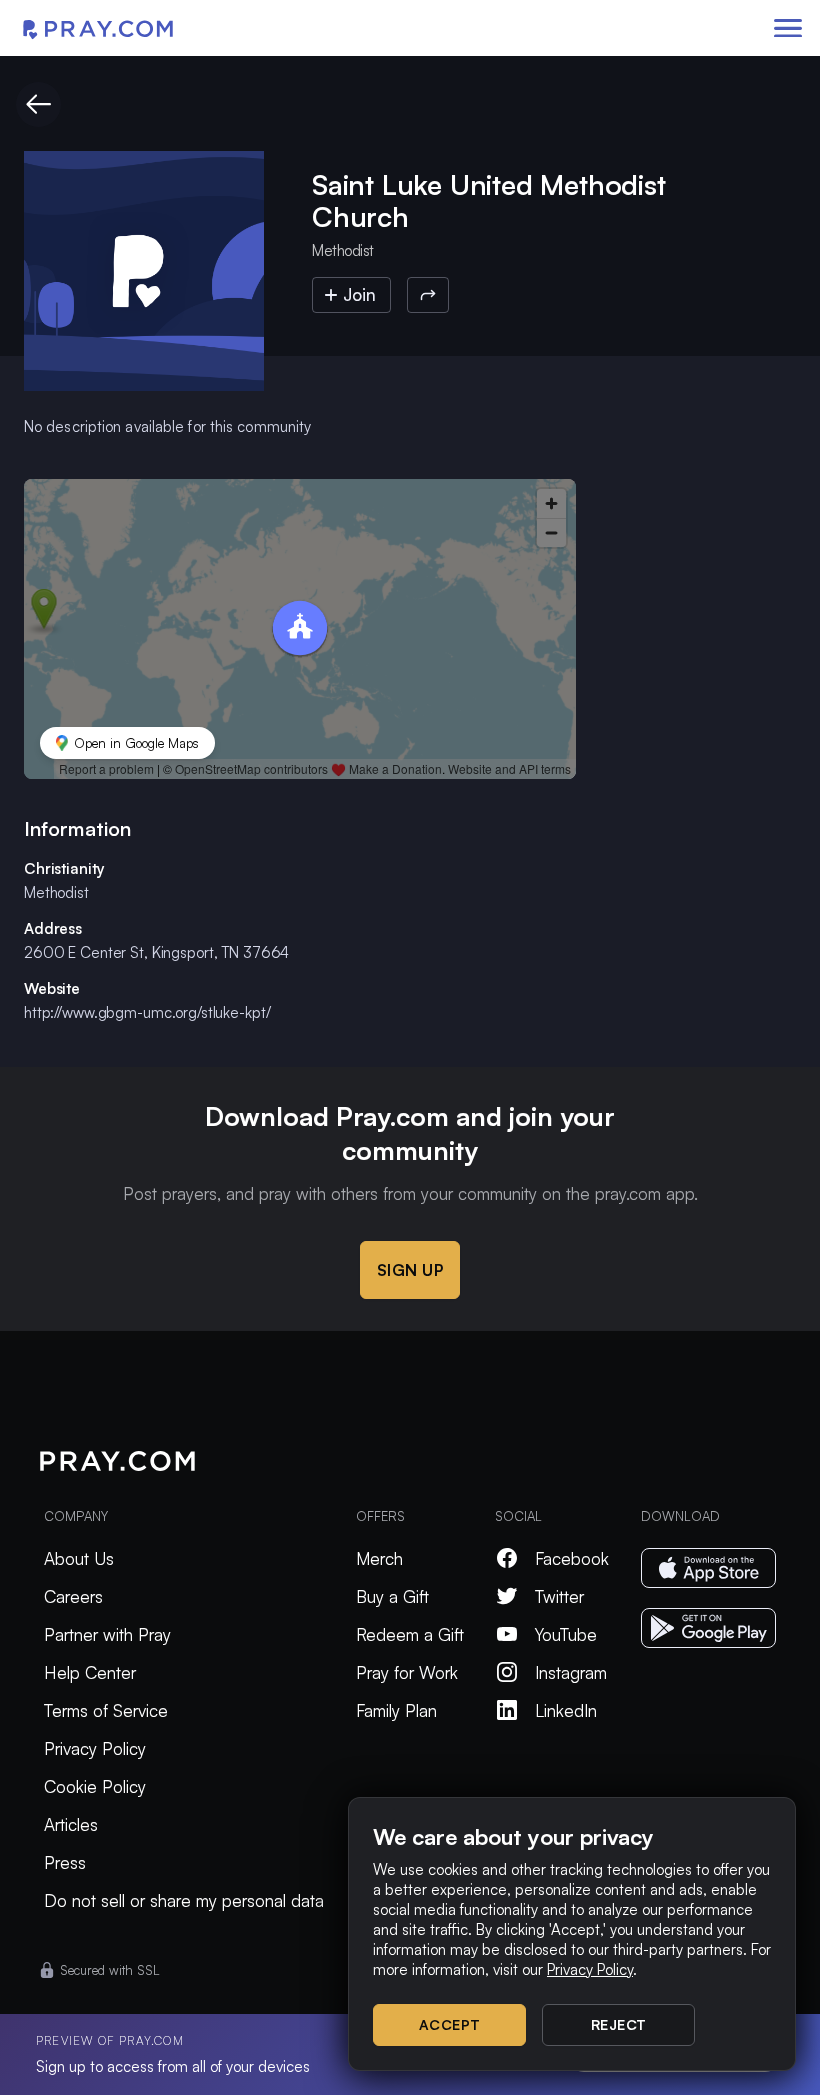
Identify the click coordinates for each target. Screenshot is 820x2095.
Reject (619, 2024)
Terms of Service (106, 1710)
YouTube (566, 1634)
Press (65, 1862)
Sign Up (410, 1270)
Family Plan (396, 1710)
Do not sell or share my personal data (184, 1900)
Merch (379, 1558)
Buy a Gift (392, 1596)
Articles (71, 1824)
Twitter (559, 1596)
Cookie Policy (95, 1786)
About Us (79, 1558)
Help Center (90, 1672)
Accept (450, 2024)
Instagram (571, 1672)
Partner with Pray (107, 1634)
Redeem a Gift (410, 1634)
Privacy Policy (95, 1748)
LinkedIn (566, 1710)
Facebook (572, 1558)
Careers (73, 1596)
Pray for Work (407, 1672)
